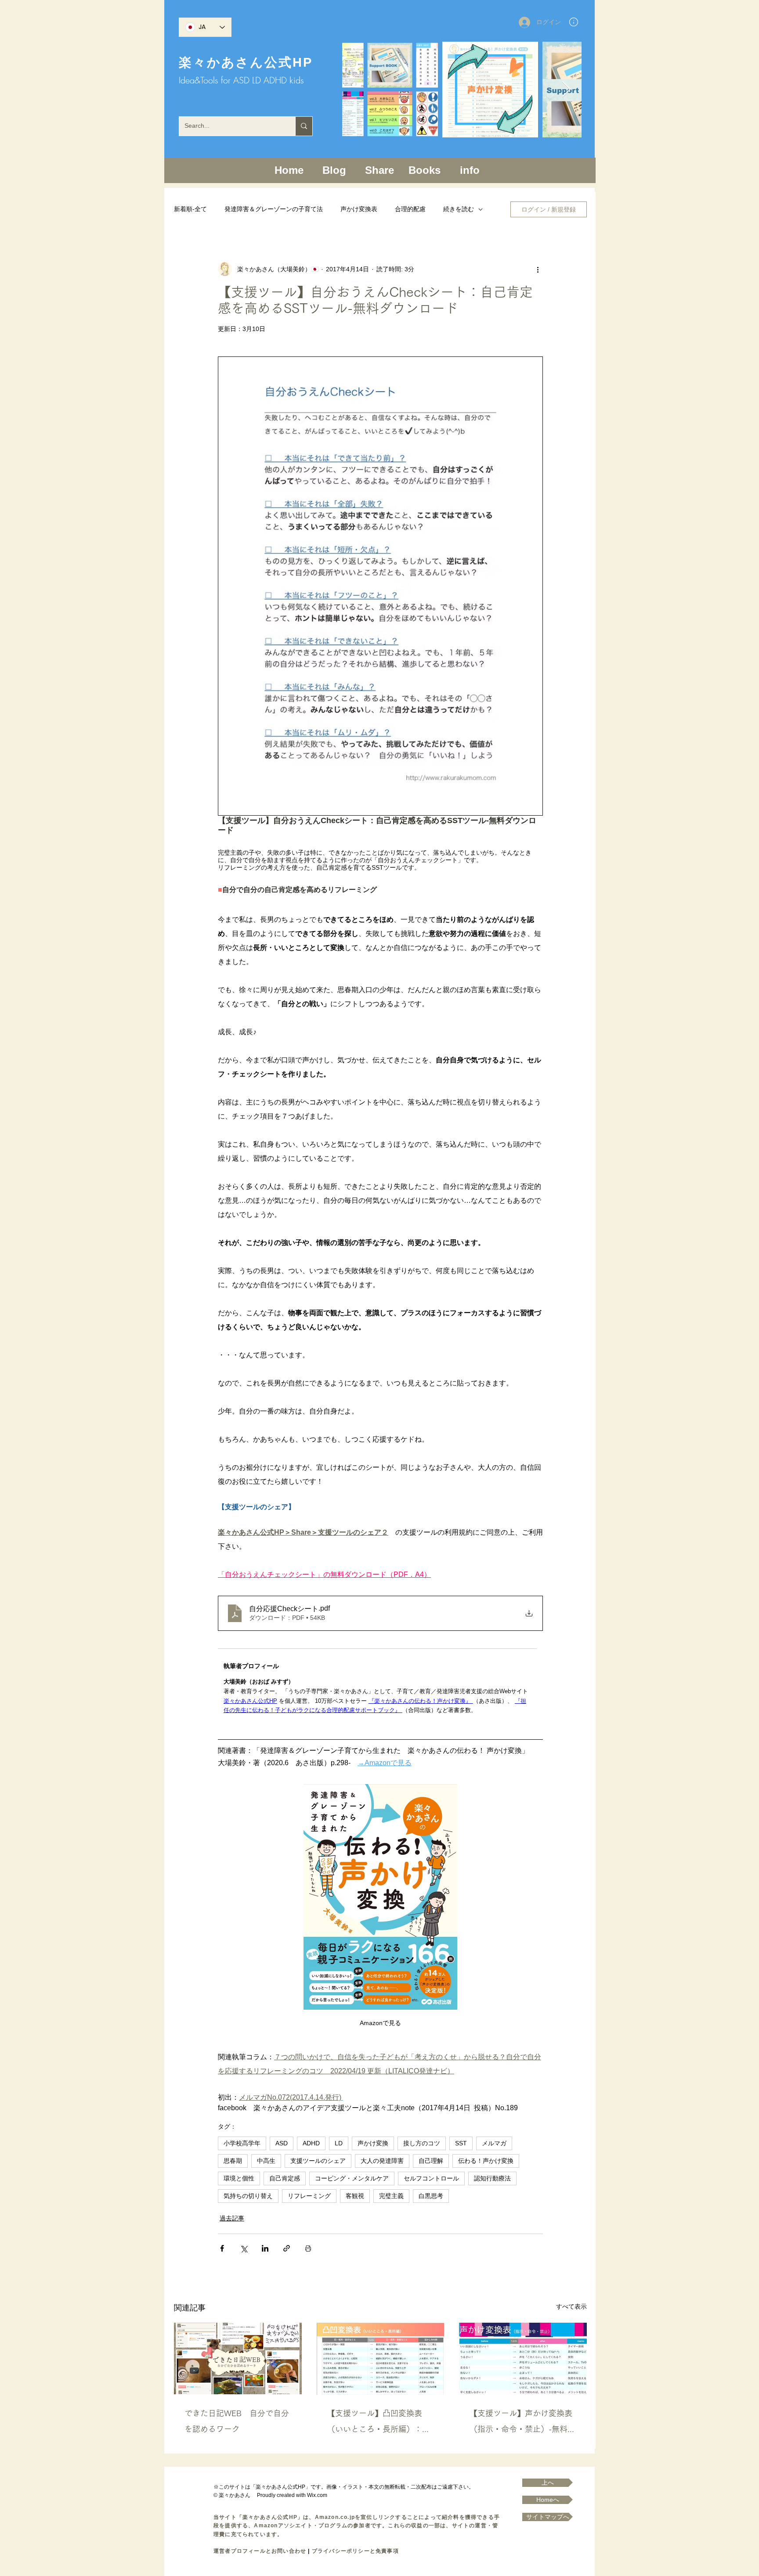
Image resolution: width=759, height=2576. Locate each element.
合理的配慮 (410, 209)
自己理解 (431, 2161)
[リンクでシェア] (287, 2248)
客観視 (355, 2196)
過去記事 (232, 2218)
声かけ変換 (373, 2143)
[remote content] (380, 1682)
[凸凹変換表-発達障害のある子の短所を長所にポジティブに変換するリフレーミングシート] (381, 2359)
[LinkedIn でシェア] (265, 2248)
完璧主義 (391, 2196)
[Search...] (304, 126)
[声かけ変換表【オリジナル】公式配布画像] (523, 2358)
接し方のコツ (422, 2143)
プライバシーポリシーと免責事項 (355, 2551)
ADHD (311, 2143)
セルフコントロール (431, 2178)
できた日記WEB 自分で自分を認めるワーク (237, 2421)
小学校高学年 (242, 2143)
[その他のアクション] (538, 269)
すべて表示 (571, 2306)
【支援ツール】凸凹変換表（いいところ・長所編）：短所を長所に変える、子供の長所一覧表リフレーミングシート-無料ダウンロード (379, 2423)
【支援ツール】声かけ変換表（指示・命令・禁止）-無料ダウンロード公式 (522, 2423)
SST (461, 2143)
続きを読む (459, 209)
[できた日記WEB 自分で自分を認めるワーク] (238, 2358)
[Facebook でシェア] (222, 2248)
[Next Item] (566, 90)
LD (339, 2143)
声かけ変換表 (359, 209)
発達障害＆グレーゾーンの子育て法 (274, 209)
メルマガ (494, 2143)
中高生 (266, 2161)
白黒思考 (431, 2196)
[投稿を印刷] (308, 2248)
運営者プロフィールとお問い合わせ (260, 2551)
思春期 (233, 2161)
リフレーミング (309, 2196)
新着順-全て (190, 209)
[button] (574, 22)
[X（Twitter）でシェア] (244, 2248)
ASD (282, 2143)
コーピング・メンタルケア (352, 2178)
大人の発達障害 (382, 2161)
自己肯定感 (285, 2178)
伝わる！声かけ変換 (486, 2161)
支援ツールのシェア (318, 2161)
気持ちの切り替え (248, 2196)
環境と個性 (239, 2178)
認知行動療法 (492, 2178)
